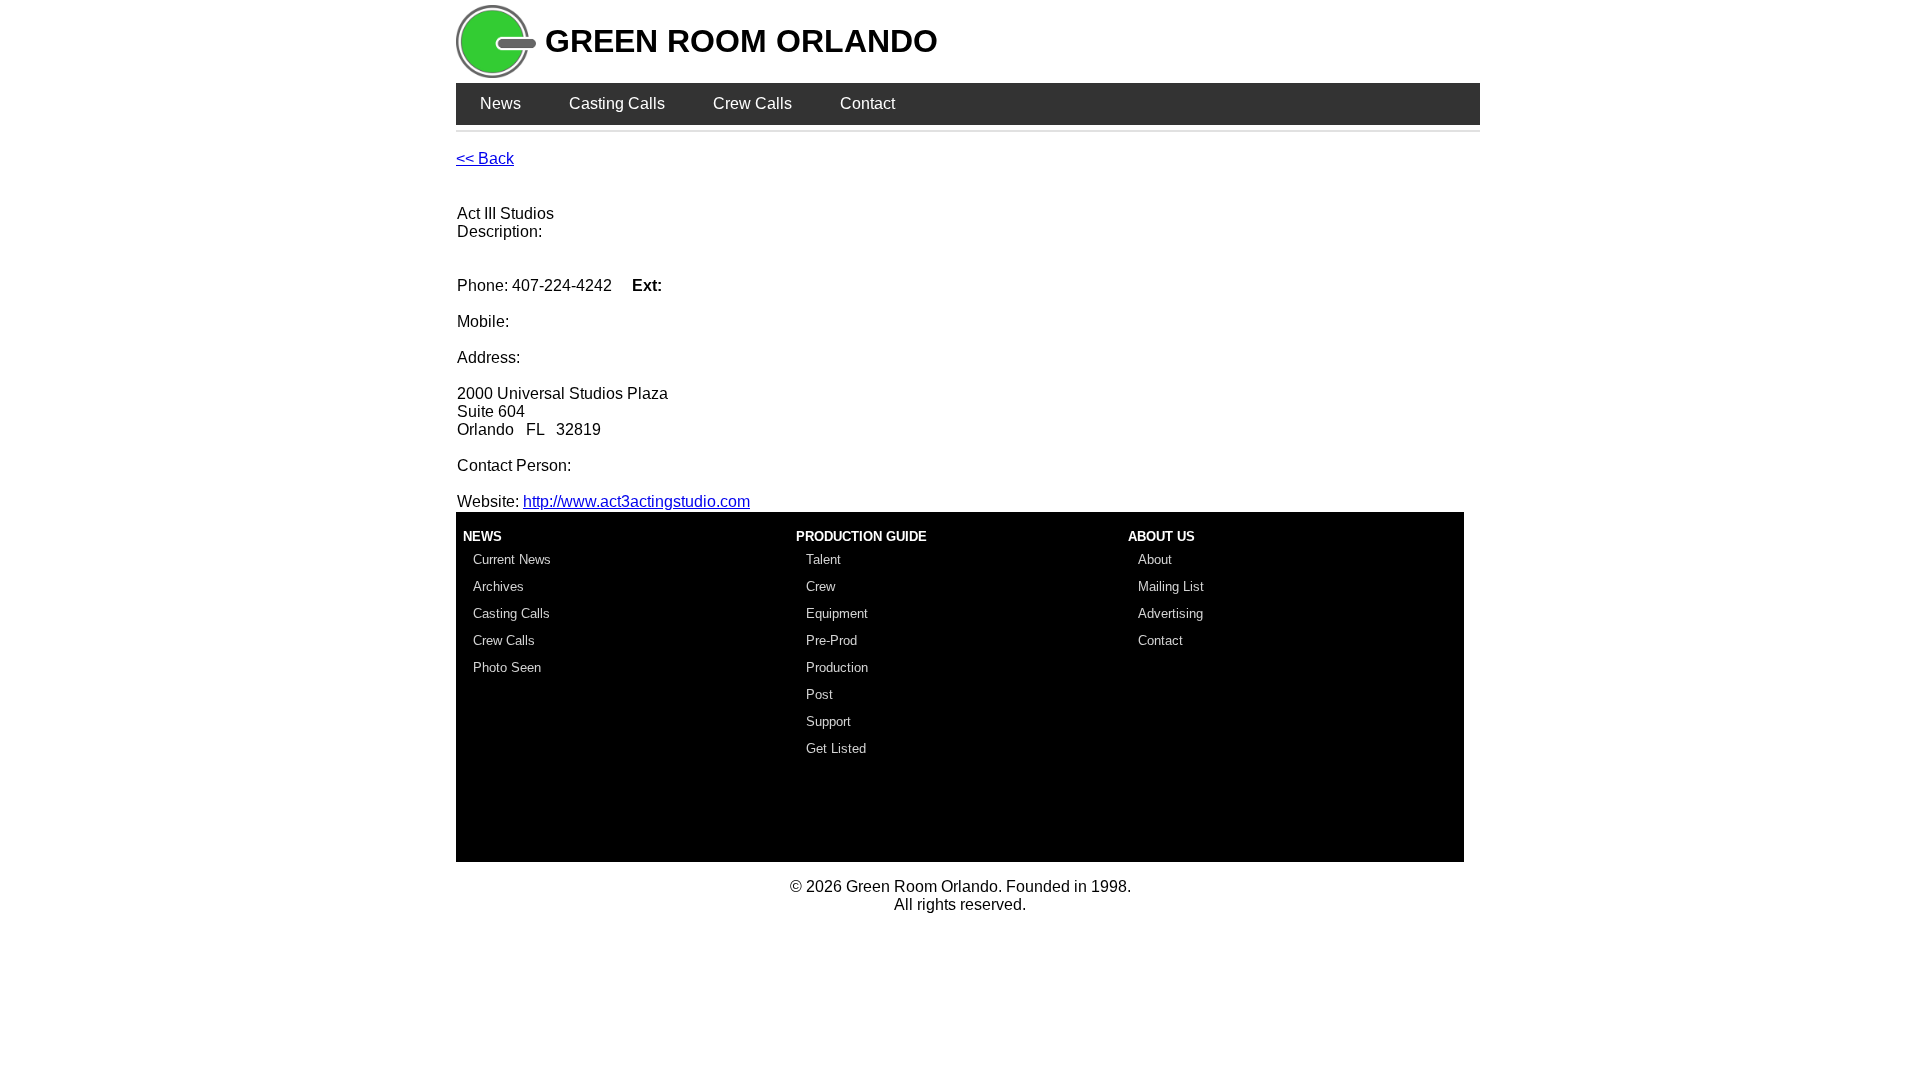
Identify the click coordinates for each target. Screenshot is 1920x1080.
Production (837, 667)
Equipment (837, 613)
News (500, 103)
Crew (820, 586)
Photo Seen (507, 667)
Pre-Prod (831, 640)
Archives (498, 586)
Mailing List (1171, 586)
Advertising (1170, 613)
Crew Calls (752, 103)
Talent (823, 559)
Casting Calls (617, 103)
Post (819, 694)
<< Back (485, 158)
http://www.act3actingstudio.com (636, 501)
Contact (867, 103)
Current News (512, 559)
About (1155, 559)
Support (828, 721)
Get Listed (836, 748)
